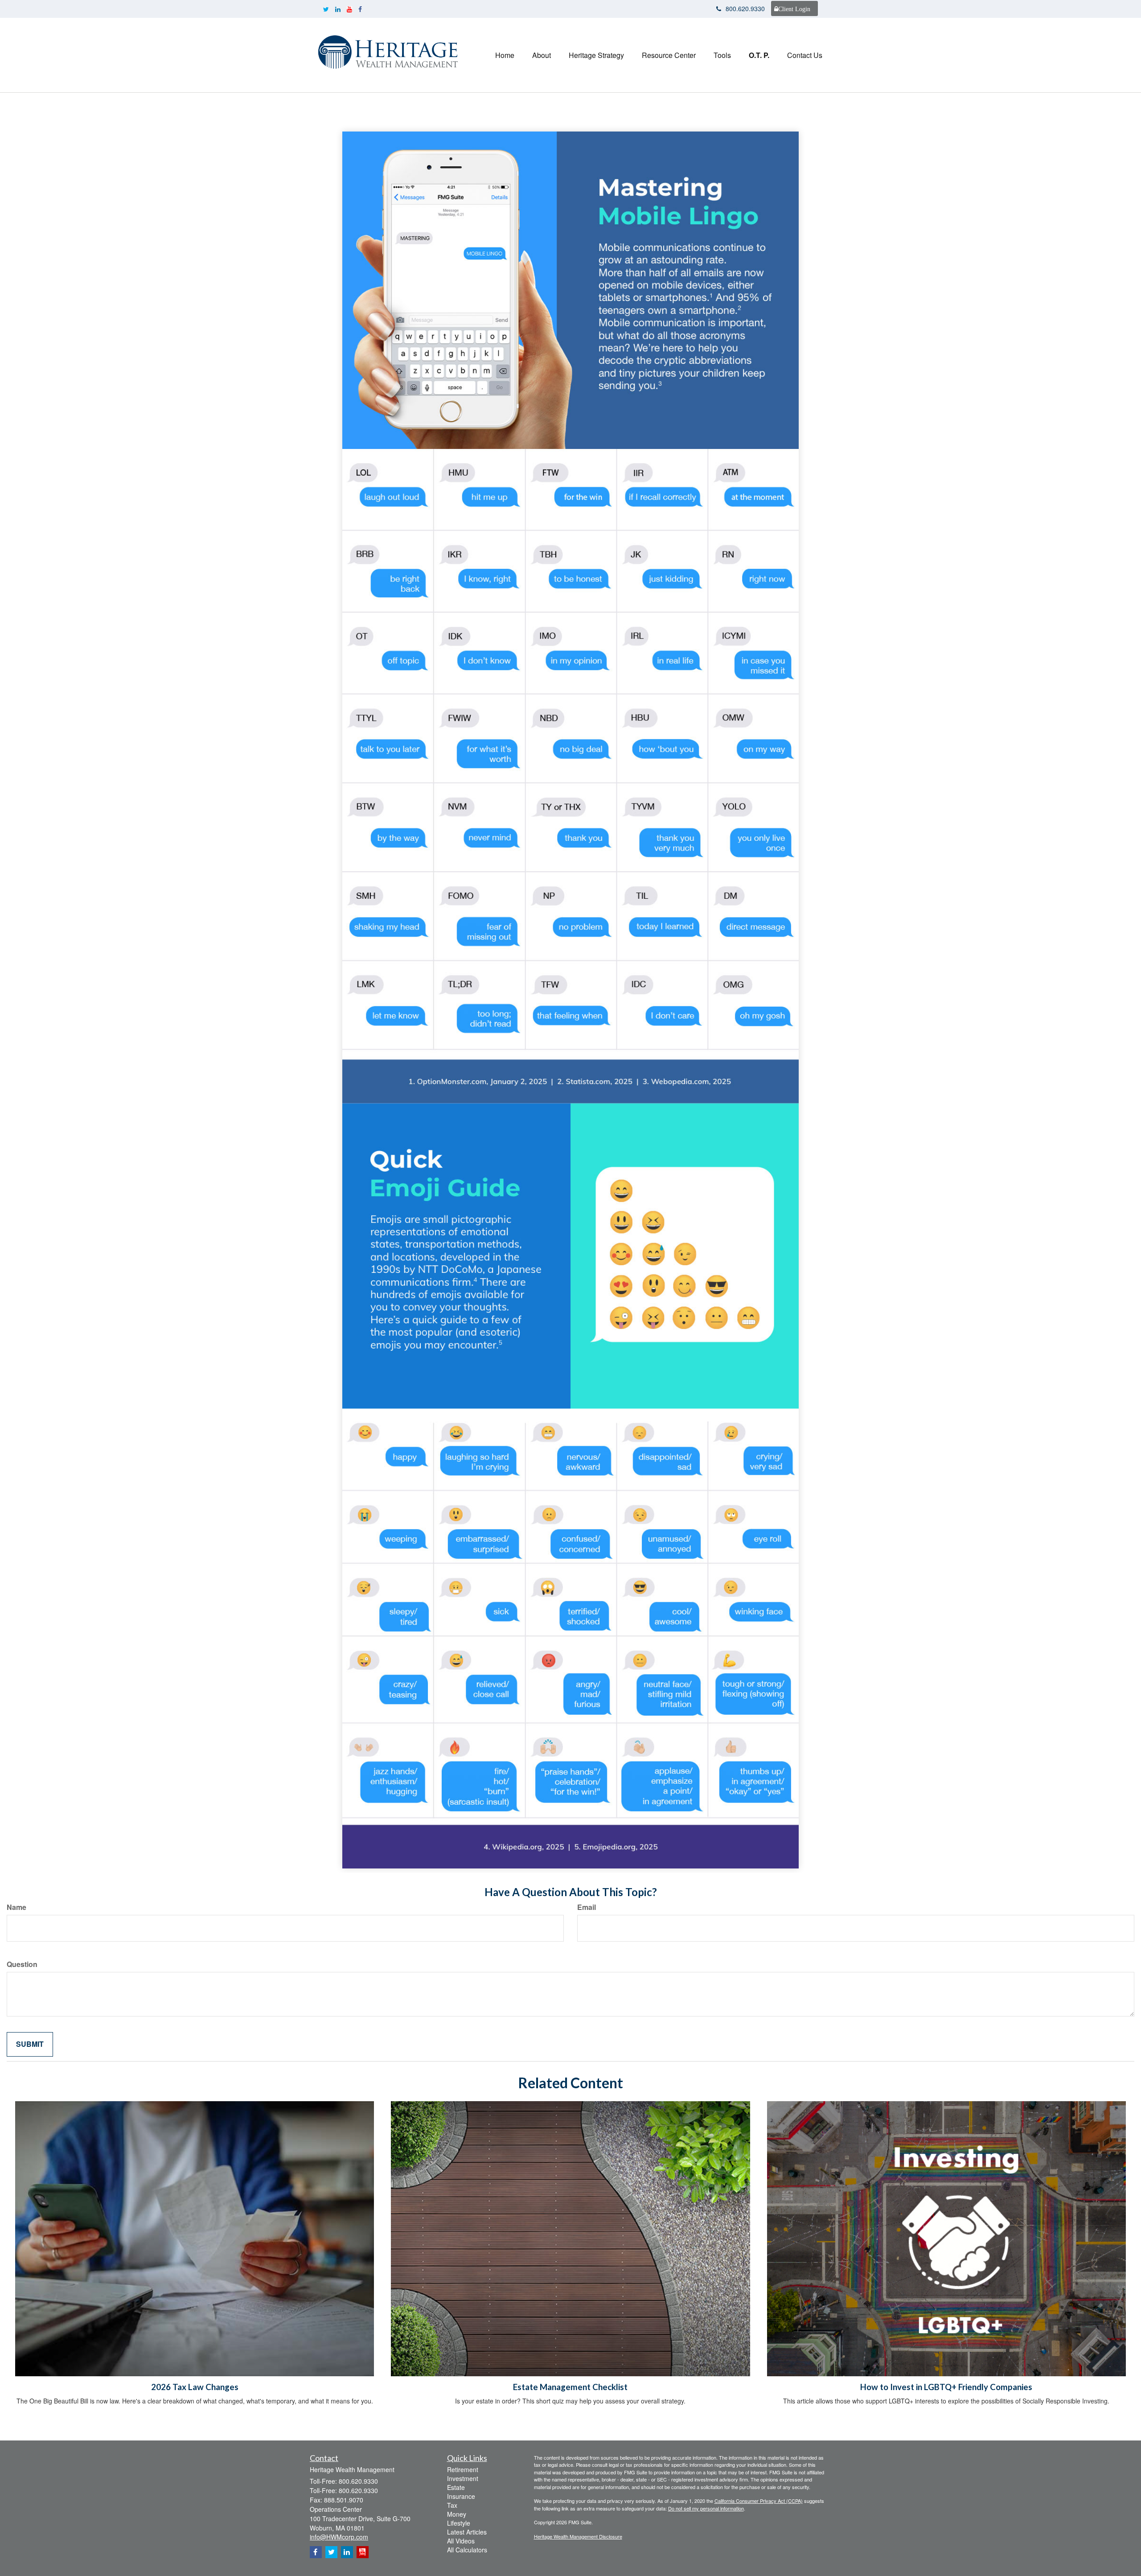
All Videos (461, 2541)
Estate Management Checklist (570, 2387)
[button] (542, 55)
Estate (456, 2487)
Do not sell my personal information (706, 2508)
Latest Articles (467, 2532)
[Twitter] (326, 9)
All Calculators (467, 2550)
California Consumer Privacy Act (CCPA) (759, 2501)
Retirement (463, 2469)
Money (457, 2514)
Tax (452, 2505)
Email (587, 1907)
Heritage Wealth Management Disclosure (578, 2536)
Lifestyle (459, 2523)
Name (16, 1907)
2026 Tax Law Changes (195, 2387)
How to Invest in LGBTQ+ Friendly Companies (946, 2387)
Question (22, 1964)
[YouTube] (349, 9)
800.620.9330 (745, 8)
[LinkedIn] (338, 9)
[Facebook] (360, 9)
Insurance (461, 2496)
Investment (463, 2478)
